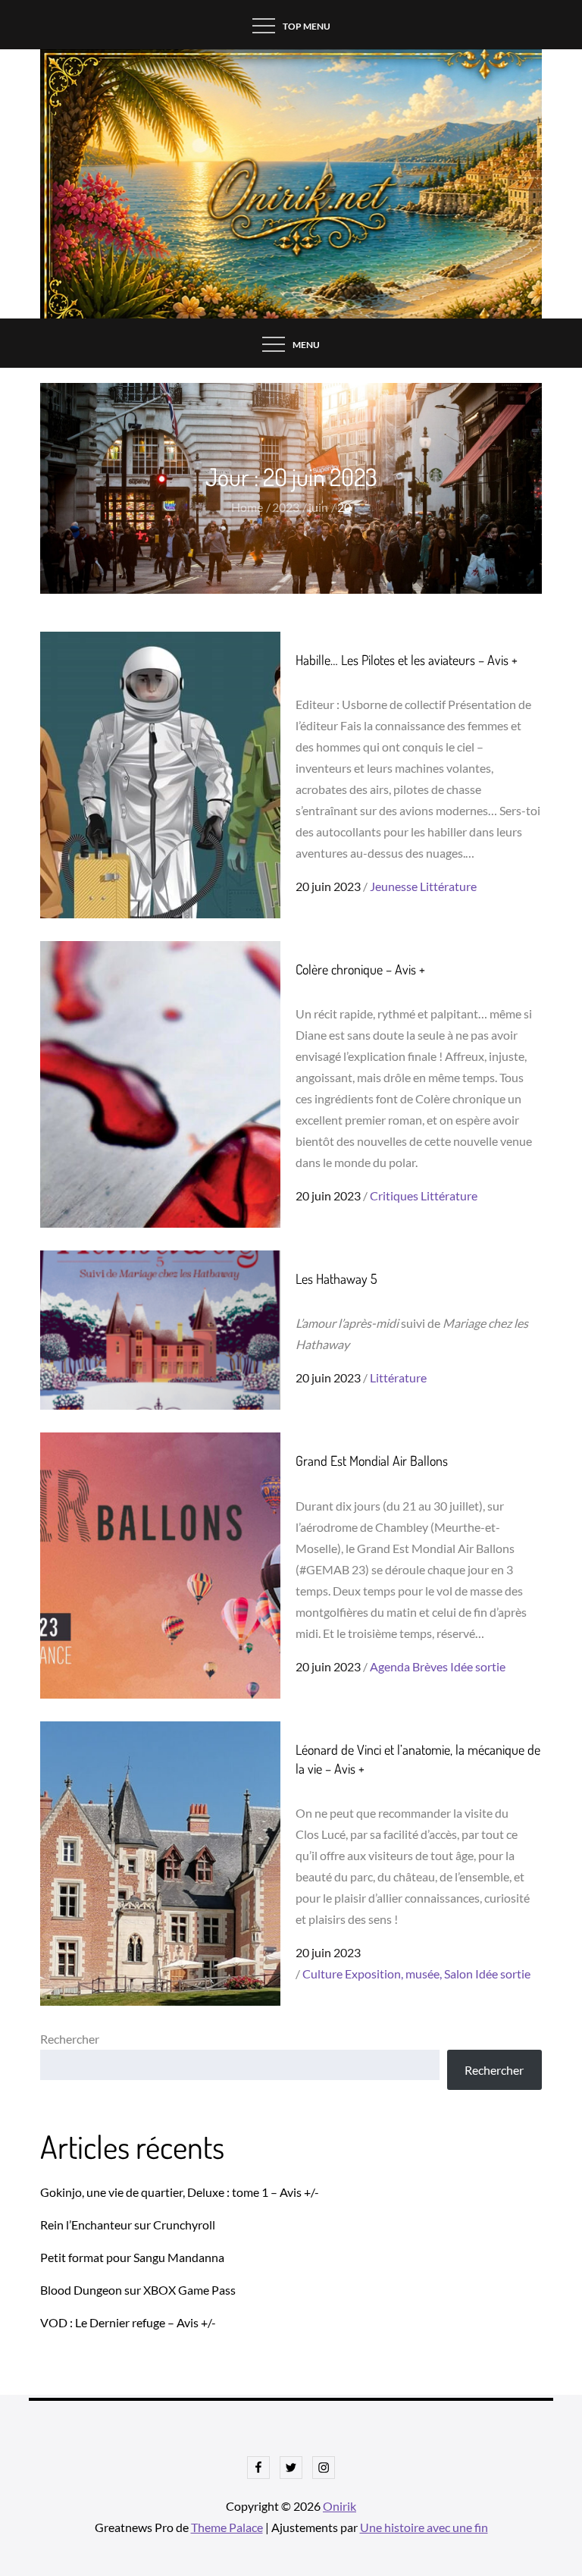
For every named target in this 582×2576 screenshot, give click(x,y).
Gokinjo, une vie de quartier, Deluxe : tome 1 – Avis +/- (180, 2192)
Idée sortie (478, 1666)
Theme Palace (227, 2527)
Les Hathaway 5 (336, 1279)
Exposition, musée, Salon (409, 1974)
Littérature (448, 886)
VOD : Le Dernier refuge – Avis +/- (128, 2322)
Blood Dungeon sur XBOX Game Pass (138, 2290)
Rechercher (70, 2039)
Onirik (339, 2506)
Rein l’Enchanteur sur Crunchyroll (128, 2225)
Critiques (394, 1195)
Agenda (390, 1666)
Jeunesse (394, 886)
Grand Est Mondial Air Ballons (372, 1461)
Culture (322, 1974)
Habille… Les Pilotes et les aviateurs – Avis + (407, 660)
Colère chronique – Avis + (360, 969)
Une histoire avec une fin (424, 2527)
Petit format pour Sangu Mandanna (132, 2257)
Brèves (430, 1666)
